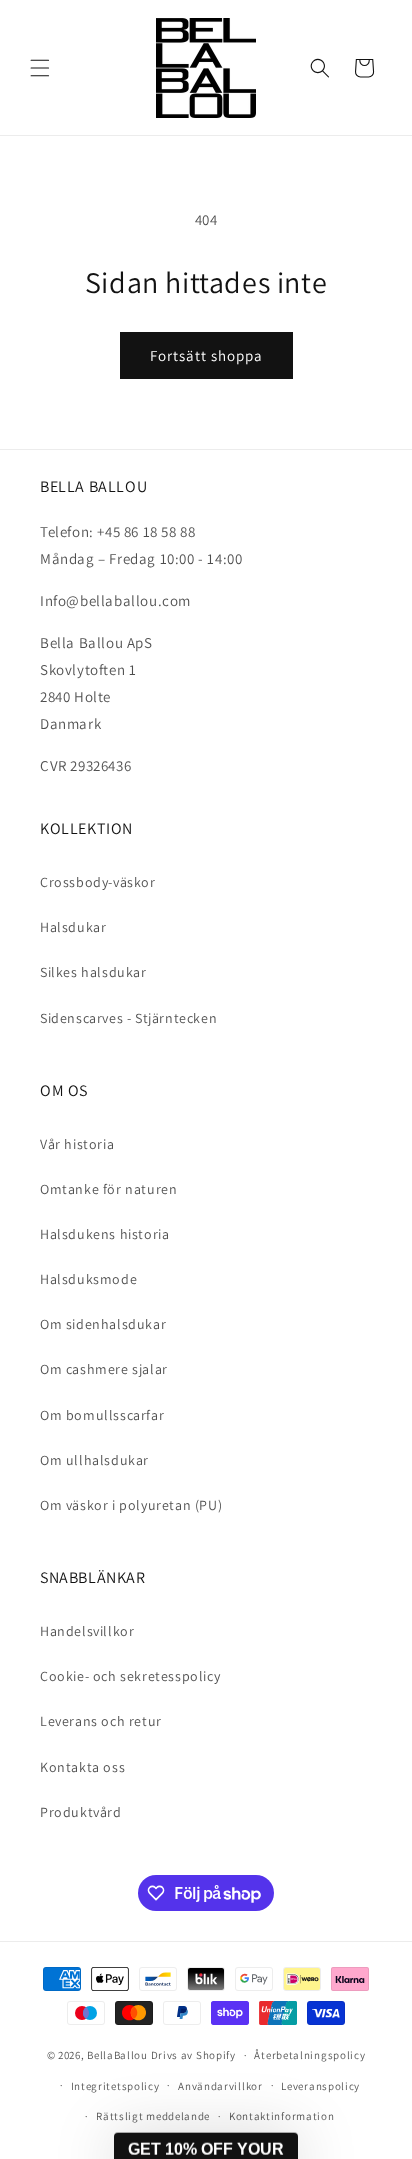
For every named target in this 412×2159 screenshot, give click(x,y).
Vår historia (77, 1144)
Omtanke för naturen (108, 1189)
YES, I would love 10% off (308, 2079)
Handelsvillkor (87, 1631)
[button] (40, 68)
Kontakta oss (82, 1767)
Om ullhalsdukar (94, 1460)
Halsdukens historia (104, 1234)
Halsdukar (73, 927)
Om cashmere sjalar (104, 1369)
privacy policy (318, 2108)
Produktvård (81, 1812)
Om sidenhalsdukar (103, 1324)
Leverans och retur (101, 1721)
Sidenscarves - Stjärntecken (128, 1018)
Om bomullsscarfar (102, 1415)
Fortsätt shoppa (206, 355)
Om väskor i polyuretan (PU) (131, 1505)
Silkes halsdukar (93, 972)
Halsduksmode (88, 1279)
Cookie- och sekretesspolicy (130, 1676)
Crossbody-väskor (98, 882)
